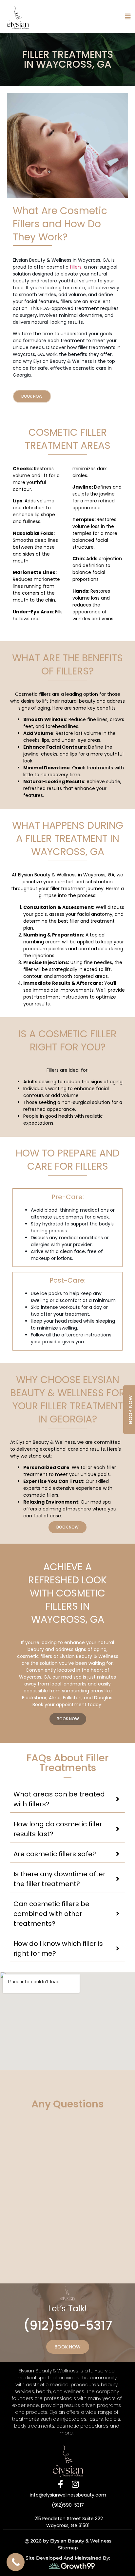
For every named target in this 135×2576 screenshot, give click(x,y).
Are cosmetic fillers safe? (55, 1854)
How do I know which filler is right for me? (58, 1949)
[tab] (68, 1799)
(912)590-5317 (68, 2325)
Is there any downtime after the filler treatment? (59, 1879)
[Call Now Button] (16, 2562)
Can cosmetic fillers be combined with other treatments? (51, 1914)
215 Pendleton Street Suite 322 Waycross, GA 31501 (68, 2522)
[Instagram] (75, 2484)
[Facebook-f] (60, 2484)
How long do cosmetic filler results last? (58, 1829)
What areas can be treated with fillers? (59, 1799)
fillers (76, 267)
